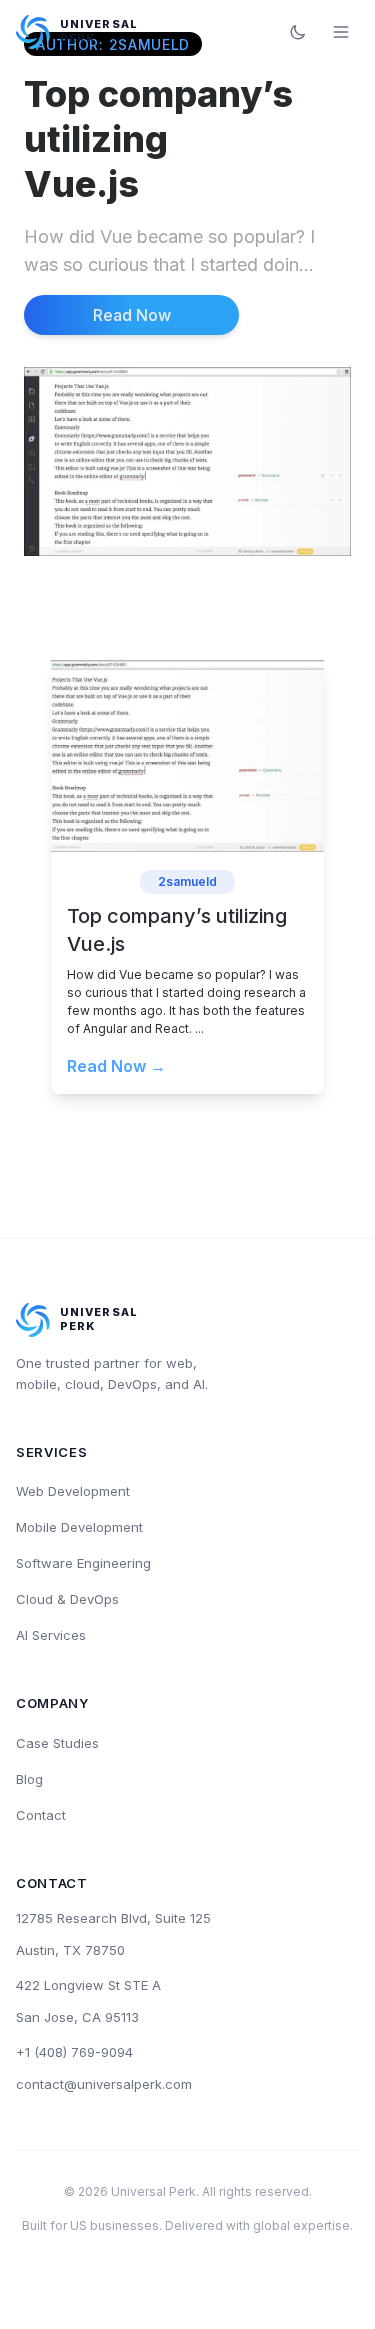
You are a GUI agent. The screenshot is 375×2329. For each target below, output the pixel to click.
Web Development (73, 1491)
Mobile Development (79, 1527)
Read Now (132, 315)
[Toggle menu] (341, 32)
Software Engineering (83, 1563)
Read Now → (116, 1066)
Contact (41, 1815)
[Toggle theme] (298, 32)
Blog (29, 1779)
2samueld (187, 881)
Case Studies (57, 1743)
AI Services (51, 1635)
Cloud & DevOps (67, 1599)
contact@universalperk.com (104, 2084)
